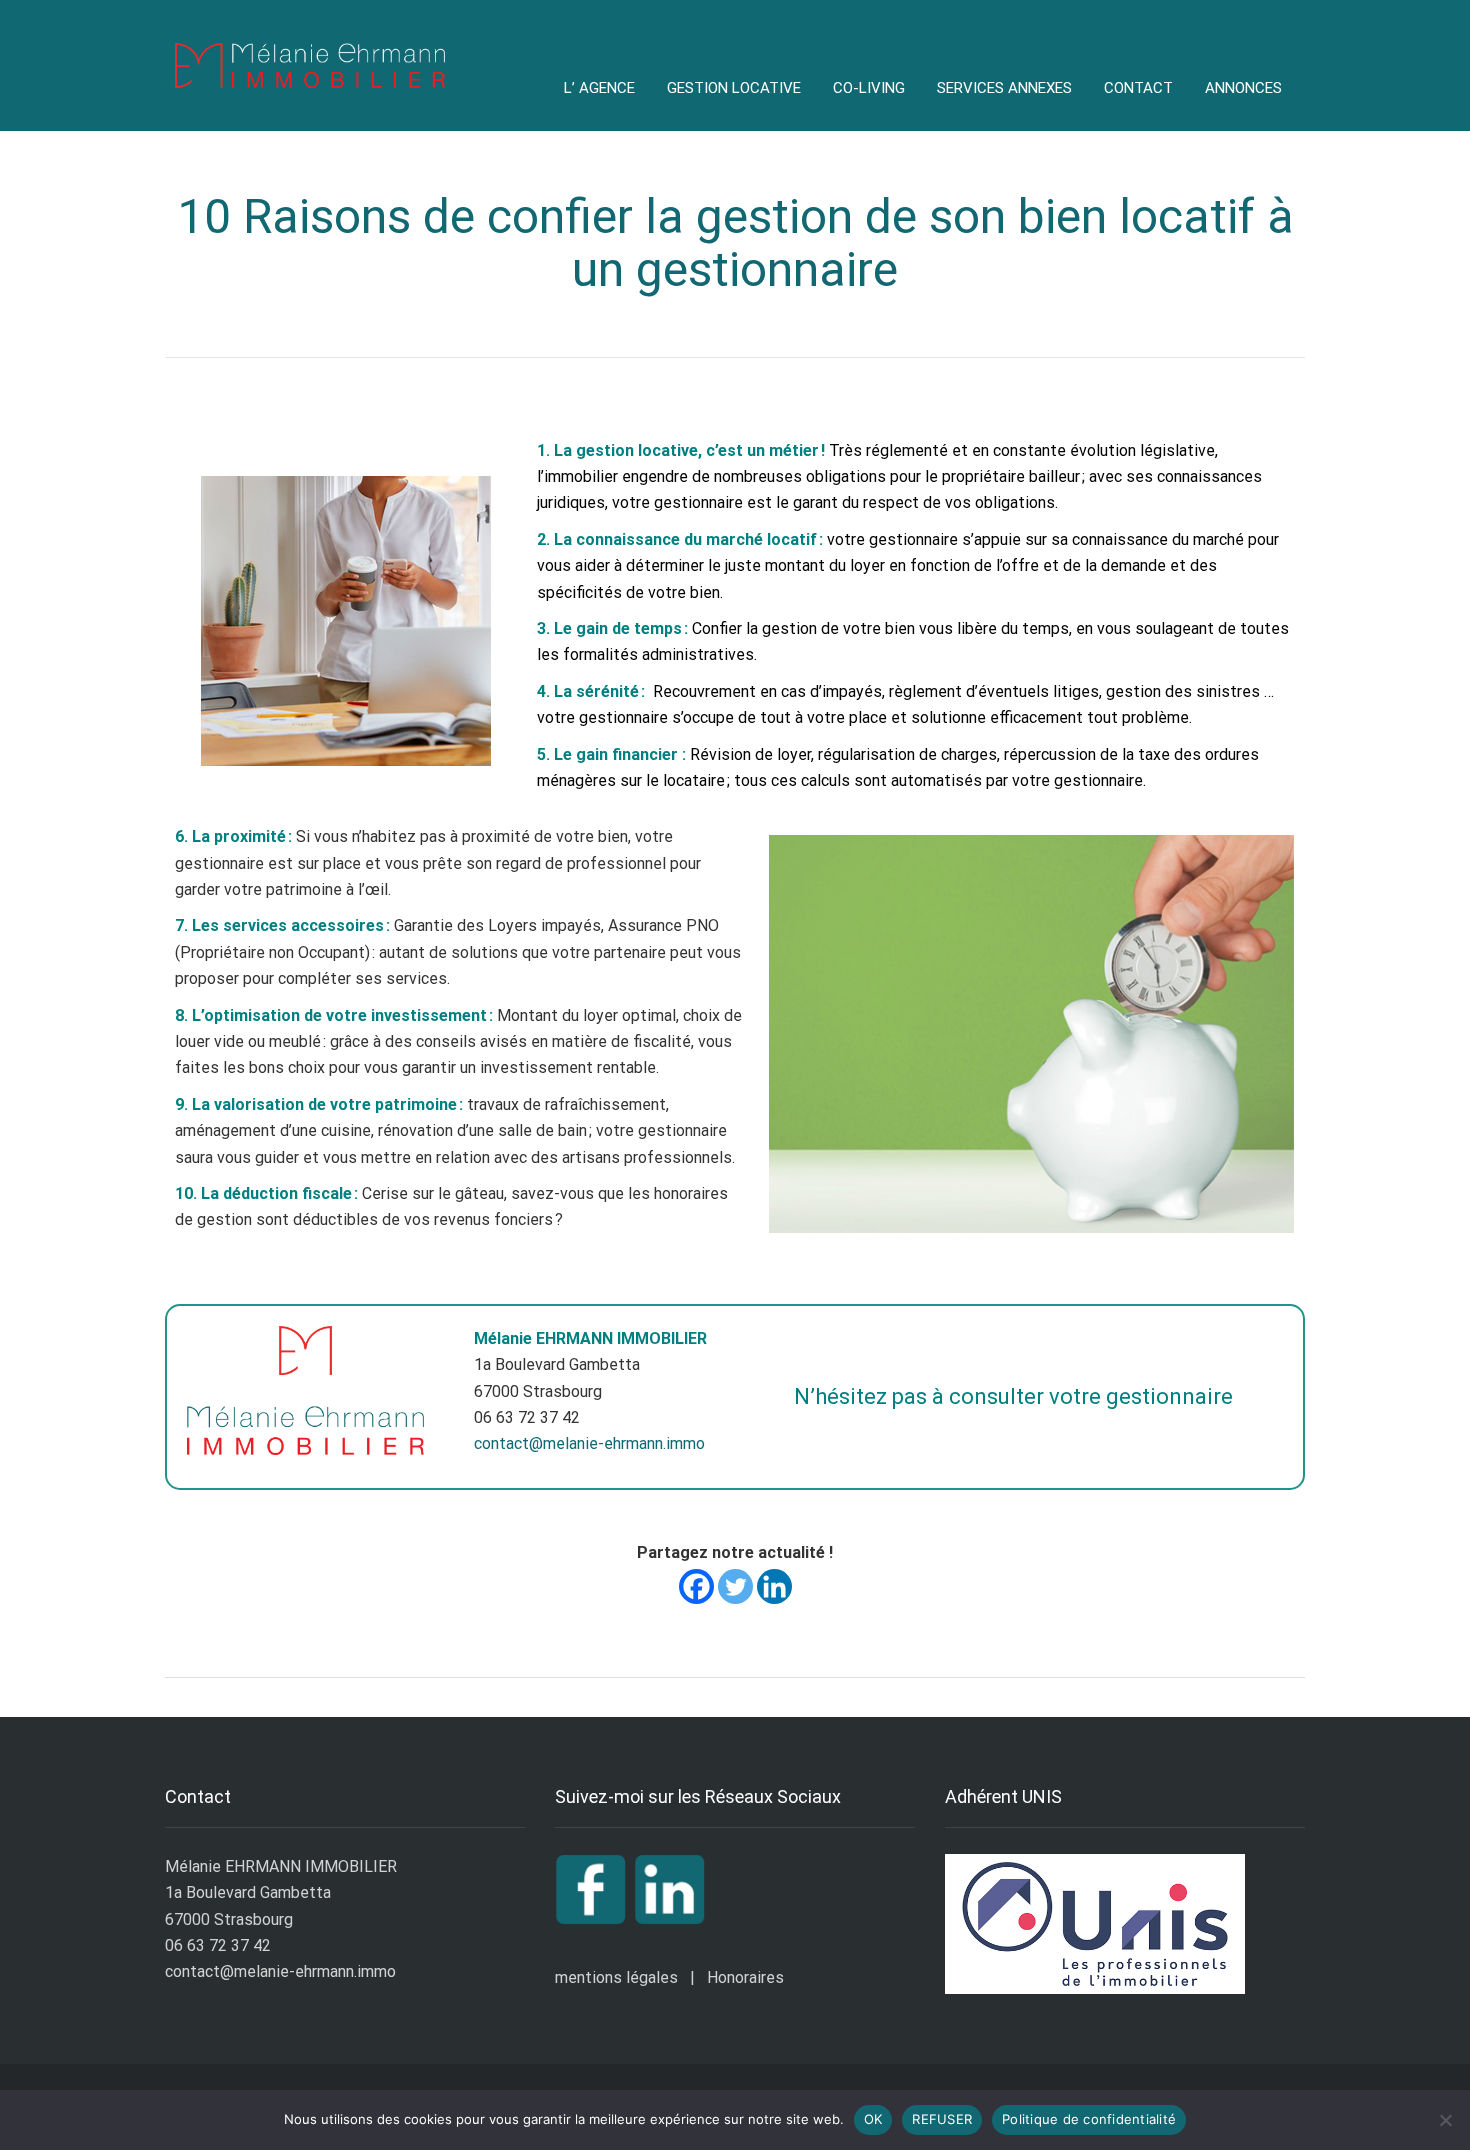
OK (873, 2119)
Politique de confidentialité (1089, 2119)
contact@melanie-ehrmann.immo (589, 1443)
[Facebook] (696, 1586)
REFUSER (942, 2119)
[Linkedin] (774, 1586)
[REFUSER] (1445, 2120)
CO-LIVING (869, 88)
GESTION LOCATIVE (734, 88)
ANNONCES (1243, 88)
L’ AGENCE (599, 88)
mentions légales (616, 1977)
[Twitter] (735, 1586)
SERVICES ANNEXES (1004, 88)
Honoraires (745, 1977)
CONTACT (1138, 88)
